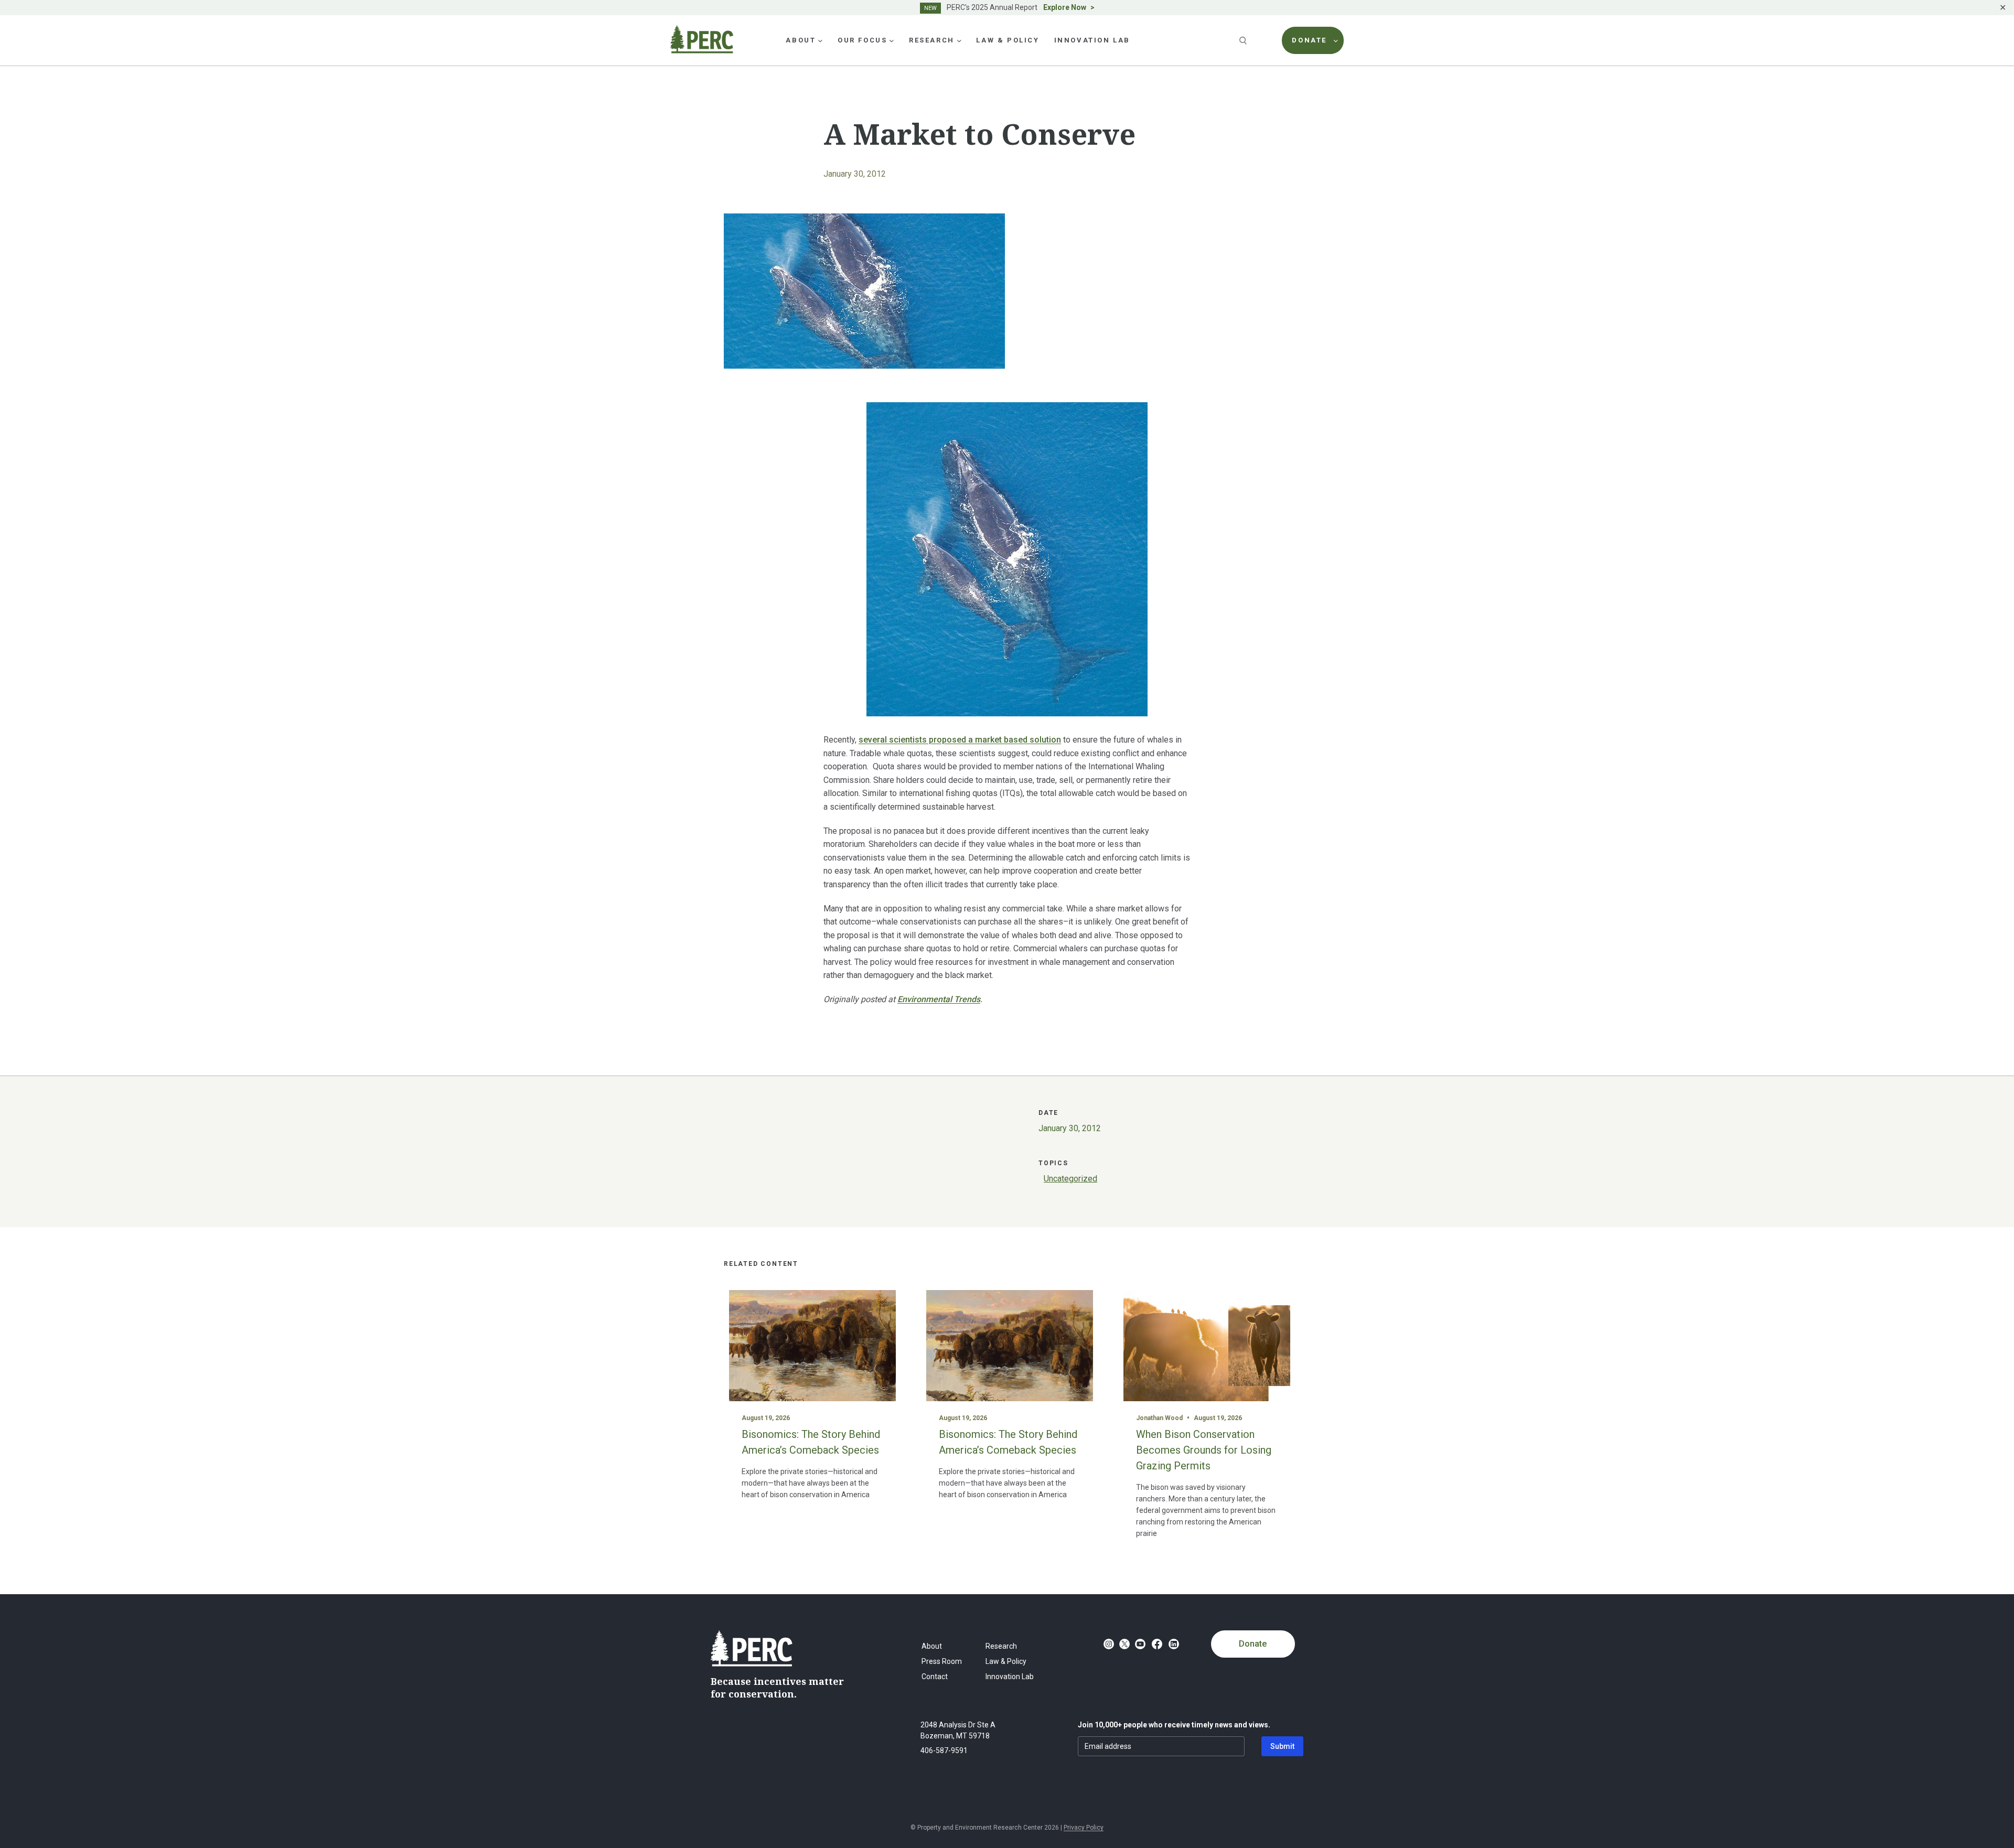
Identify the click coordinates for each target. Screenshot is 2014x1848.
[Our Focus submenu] (892, 40)
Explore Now (1065, 7)
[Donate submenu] (1336, 40)
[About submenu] (820, 40)
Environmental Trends (939, 999)
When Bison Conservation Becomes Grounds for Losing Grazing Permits (1204, 1450)
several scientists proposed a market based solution (960, 740)
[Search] (1244, 40)
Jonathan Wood (1159, 1418)
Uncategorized (1070, 1179)
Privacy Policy (1084, 1828)
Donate (1253, 1644)
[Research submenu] (959, 40)
